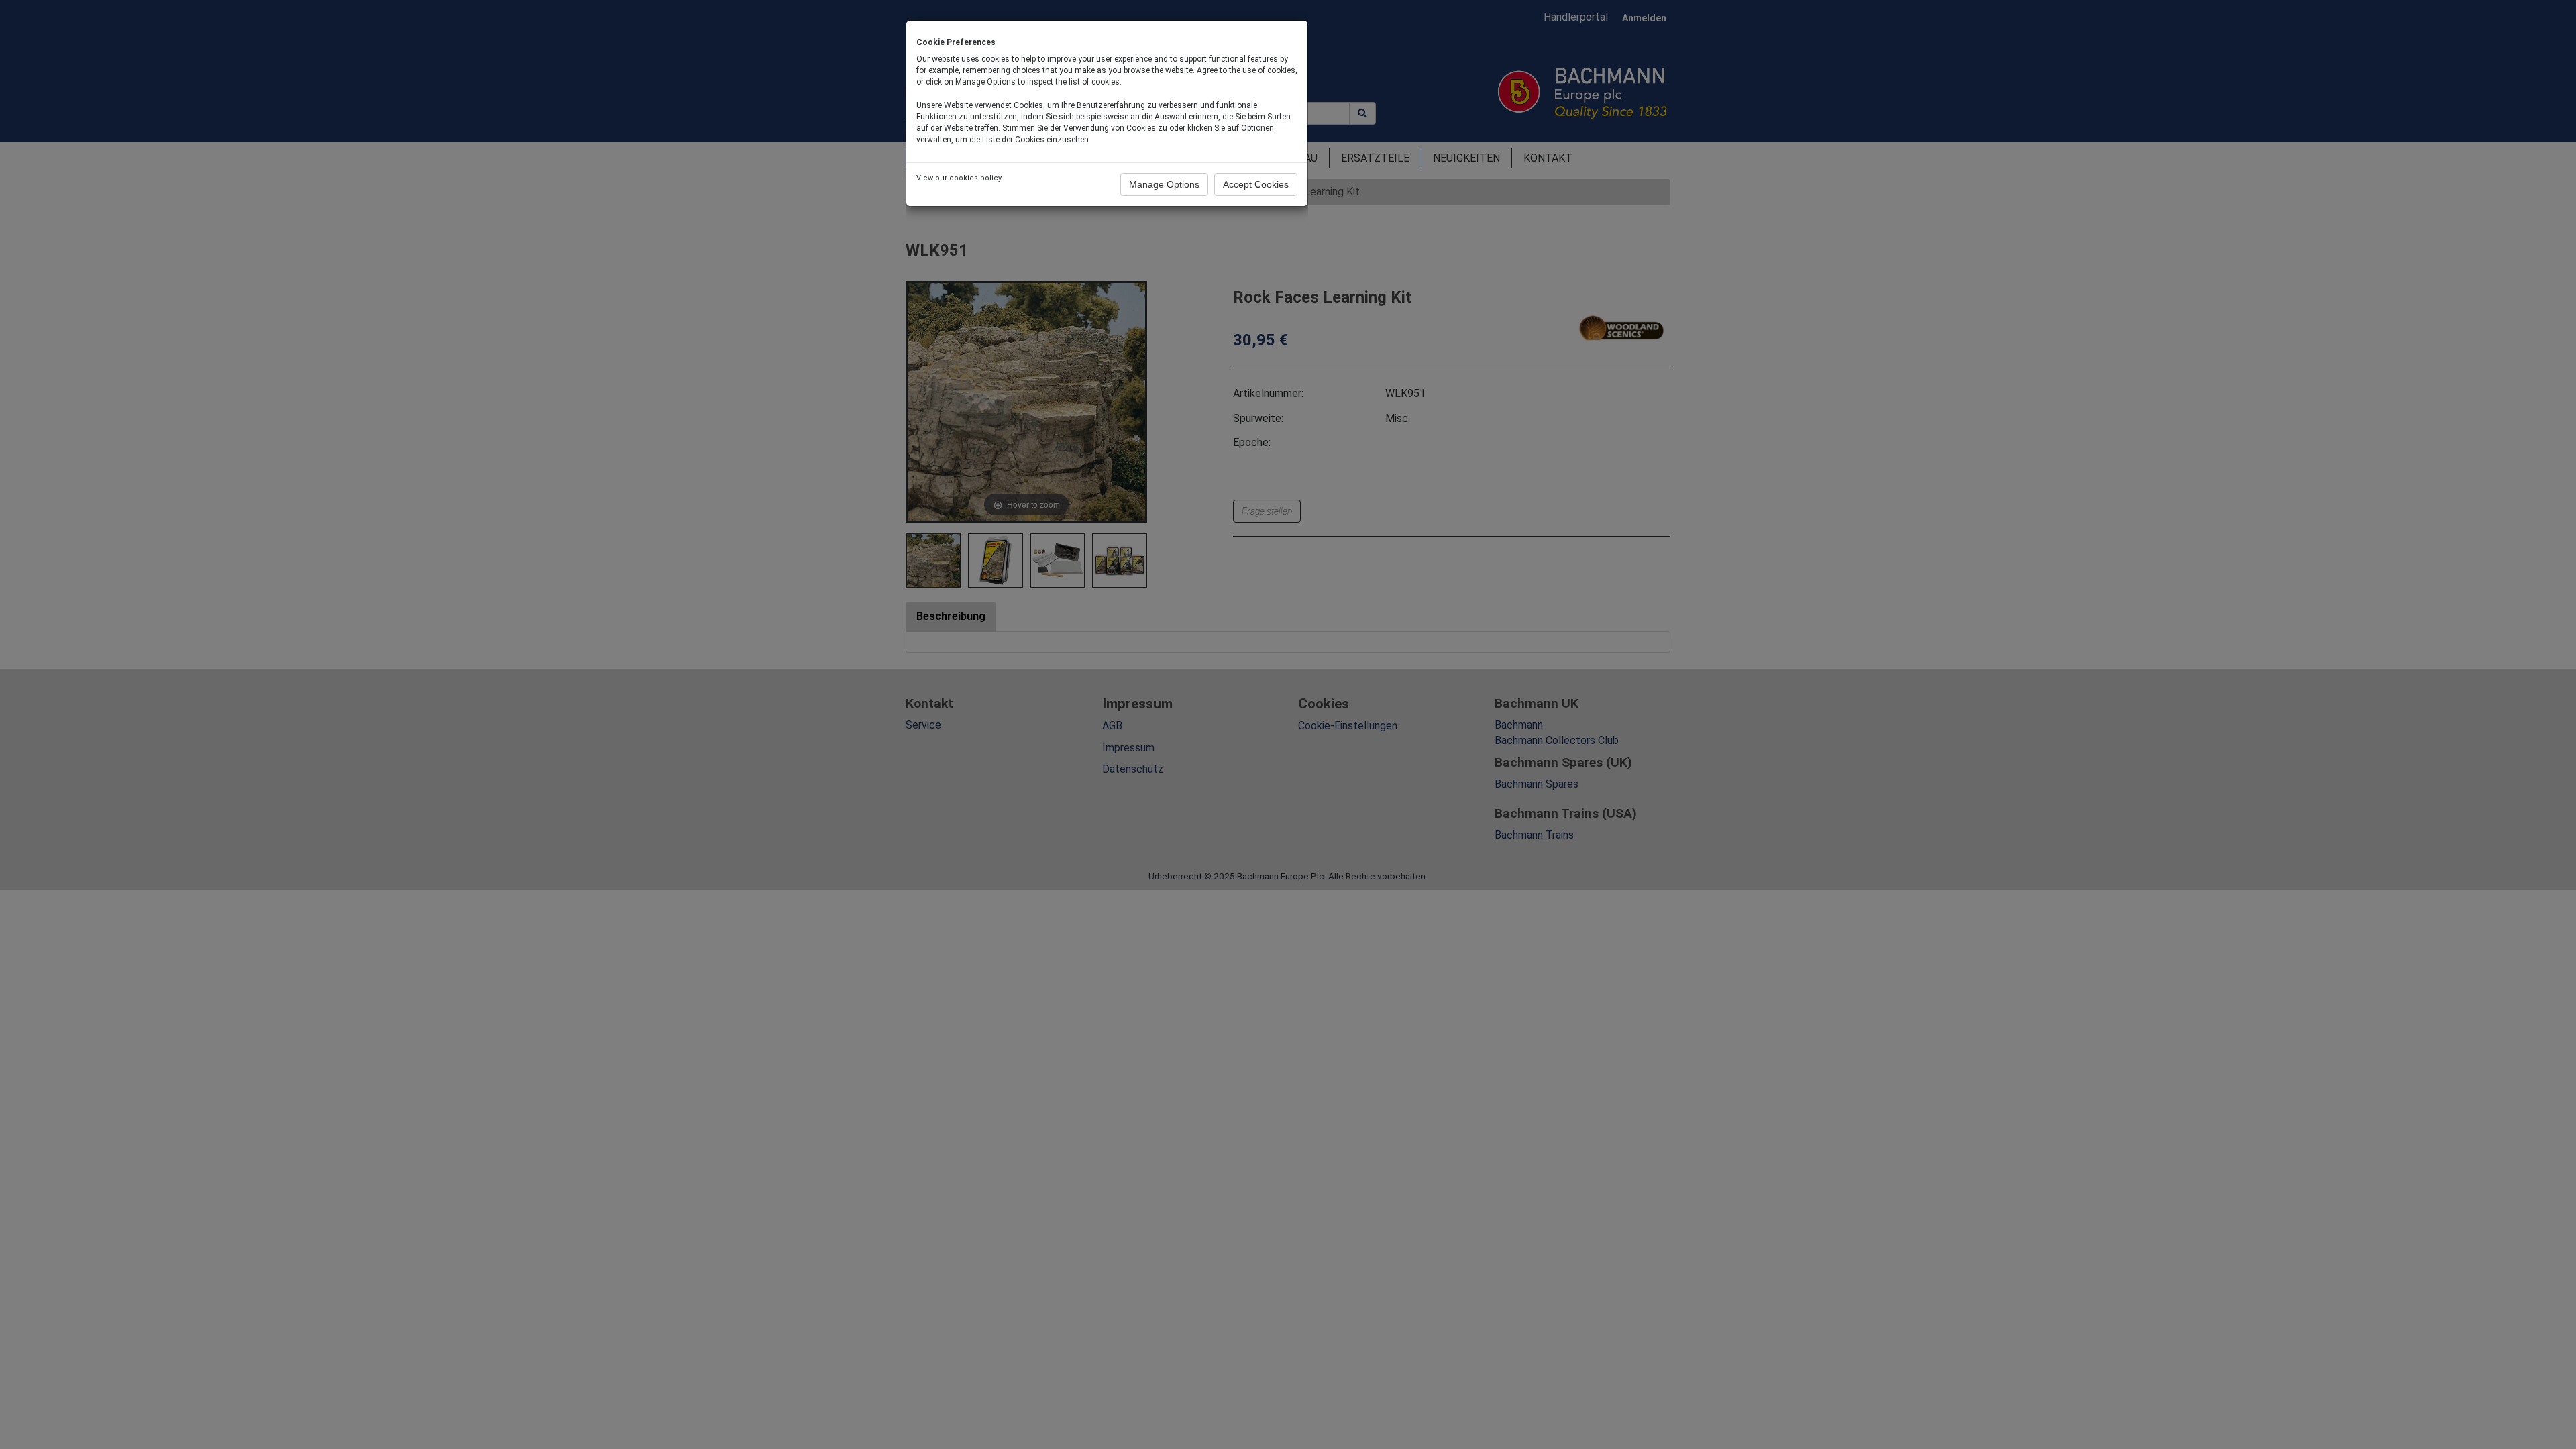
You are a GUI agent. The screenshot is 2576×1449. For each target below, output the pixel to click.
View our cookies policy (959, 178)
